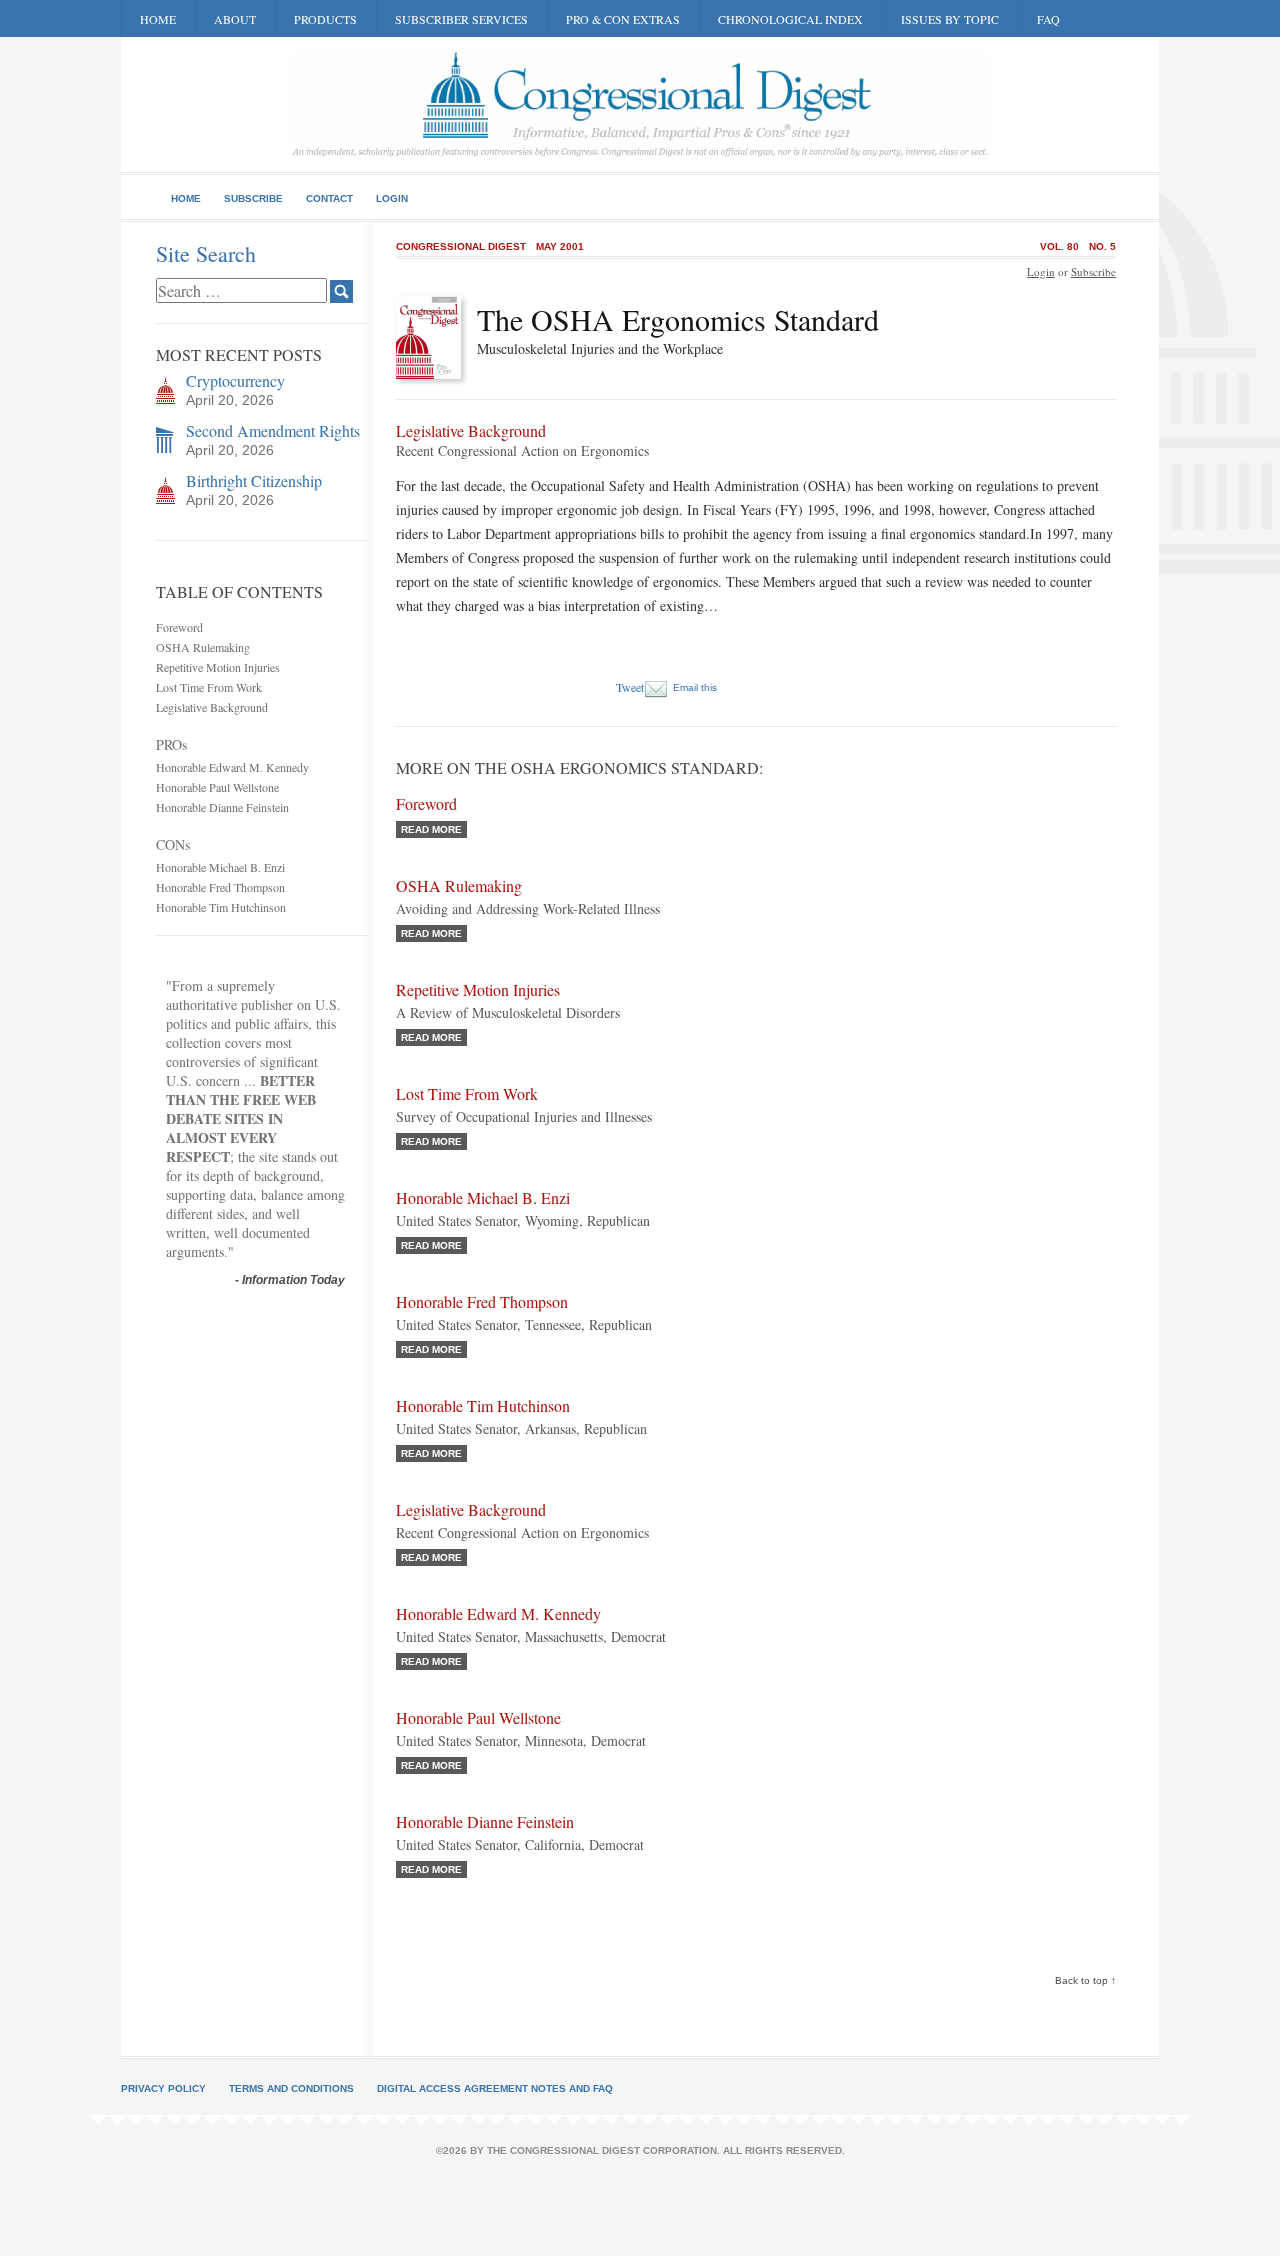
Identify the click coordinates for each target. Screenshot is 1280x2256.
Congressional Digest (461, 246)
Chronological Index (790, 19)
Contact (329, 198)
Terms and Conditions (291, 2088)
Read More (431, 829)
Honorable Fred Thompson (220, 887)
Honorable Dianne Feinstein (222, 807)
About (235, 19)
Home (158, 19)
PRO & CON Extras (623, 19)
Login (392, 198)
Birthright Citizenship (254, 480)
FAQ (1048, 19)
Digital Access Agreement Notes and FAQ (495, 2088)
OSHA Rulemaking (203, 647)
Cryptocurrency (235, 380)
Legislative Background (212, 707)
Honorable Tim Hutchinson (221, 907)
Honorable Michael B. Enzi (220, 867)
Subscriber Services (461, 19)
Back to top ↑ (1085, 1980)
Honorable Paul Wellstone (217, 787)
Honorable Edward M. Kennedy (232, 767)
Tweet (630, 687)
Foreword (179, 627)
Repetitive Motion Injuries (218, 667)
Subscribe (253, 198)
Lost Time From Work (209, 687)
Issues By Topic (950, 19)
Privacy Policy (163, 2088)
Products (325, 19)
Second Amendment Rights (273, 430)
